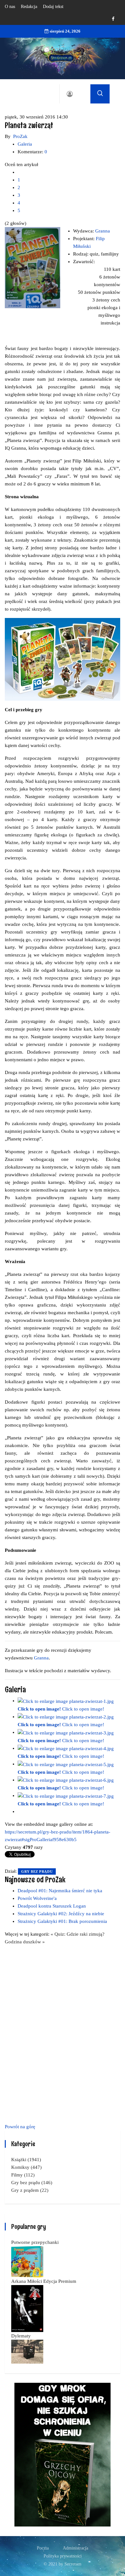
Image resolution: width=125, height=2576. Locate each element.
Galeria (25, 144)
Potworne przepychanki (35, 2242)
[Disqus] (63, 2033)
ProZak (20, 136)
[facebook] (113, 19)
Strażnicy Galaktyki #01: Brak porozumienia (62, 1921)
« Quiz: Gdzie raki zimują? (78, 1934)
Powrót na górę (20, 2127)
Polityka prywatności (63, 2556)
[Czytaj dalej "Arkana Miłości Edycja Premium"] (27, 2308)
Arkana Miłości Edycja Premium (44, 2281)
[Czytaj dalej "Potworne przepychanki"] (27, 2261)
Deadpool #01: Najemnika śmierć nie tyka (60, 1891)
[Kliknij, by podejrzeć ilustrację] (33, 267)
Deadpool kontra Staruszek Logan (52, 1906)
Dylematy (21, 2336)
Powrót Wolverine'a (37, 1898)
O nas (10, 7)
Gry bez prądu (37, 1871)
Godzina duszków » (25, 1942)
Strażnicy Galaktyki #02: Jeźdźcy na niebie (61, 1914)
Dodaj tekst (53, 7)
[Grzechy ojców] (63, 2454)
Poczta (43, 2548)
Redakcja (29, 7)
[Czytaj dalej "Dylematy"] (27, 2351)
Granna (103, 231)
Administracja (75, 2548)
